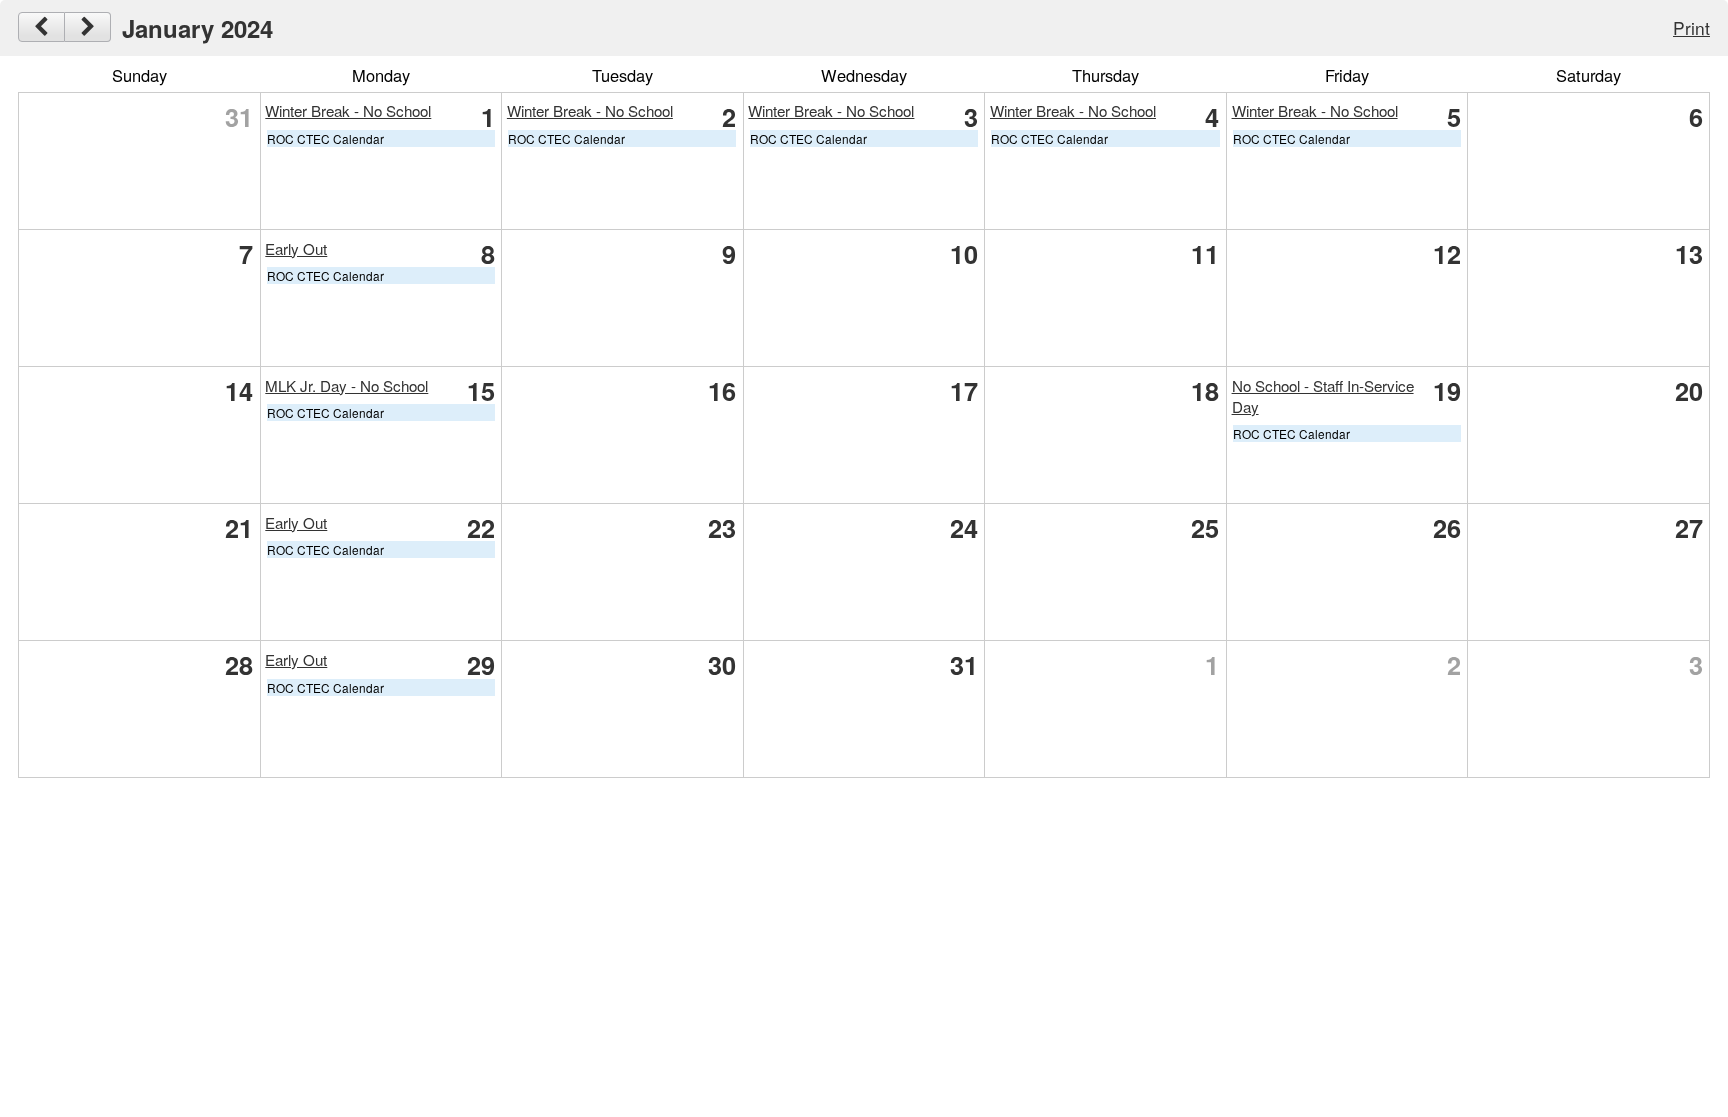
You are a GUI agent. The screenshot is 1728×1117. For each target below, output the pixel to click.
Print (1691, 27)
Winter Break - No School (348, 110)
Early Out (296, 248)
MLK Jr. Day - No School (346, 385)
